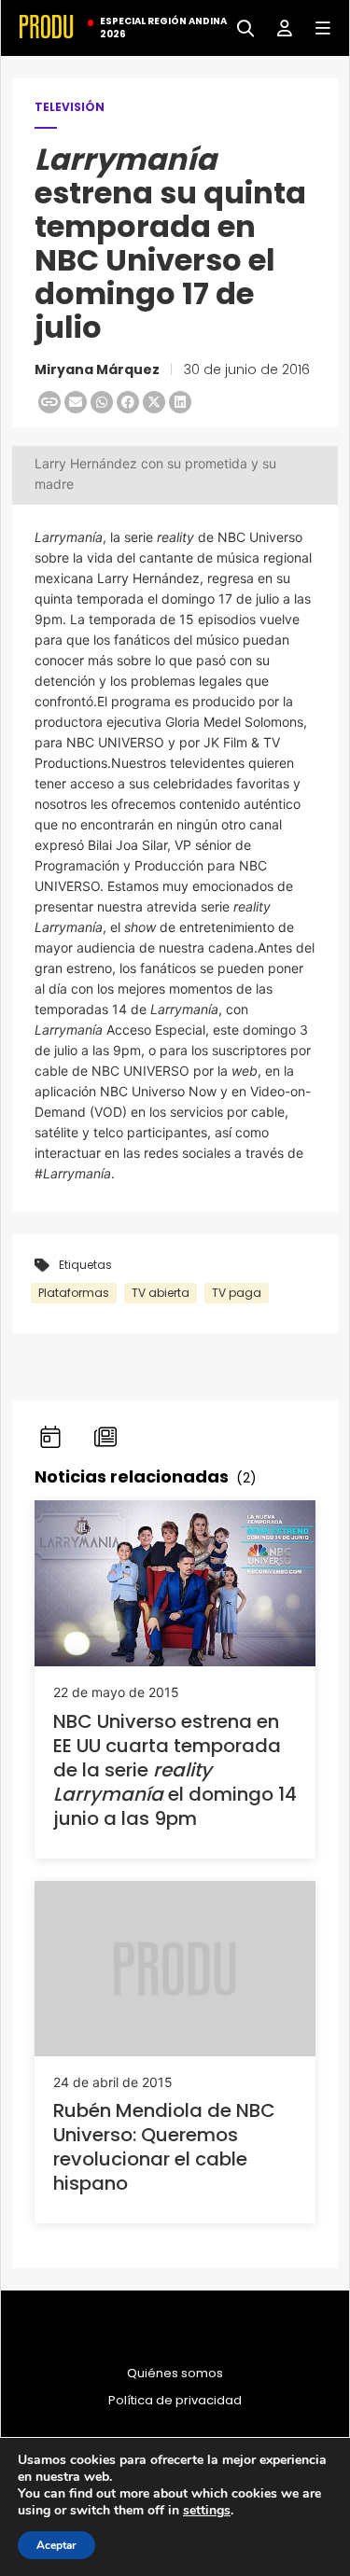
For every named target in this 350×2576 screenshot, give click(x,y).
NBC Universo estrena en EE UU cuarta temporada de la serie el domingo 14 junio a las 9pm (175, 1770)
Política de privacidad (175, 2401)
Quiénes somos (175, 2374)
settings (207, 2511)
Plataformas (74, 1293)
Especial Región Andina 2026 (163, 28)
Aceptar (56, 2545)
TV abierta (161, 1293)
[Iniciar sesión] (278, 27)
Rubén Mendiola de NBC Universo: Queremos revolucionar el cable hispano (164, 2147)
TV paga (237, 1293)
